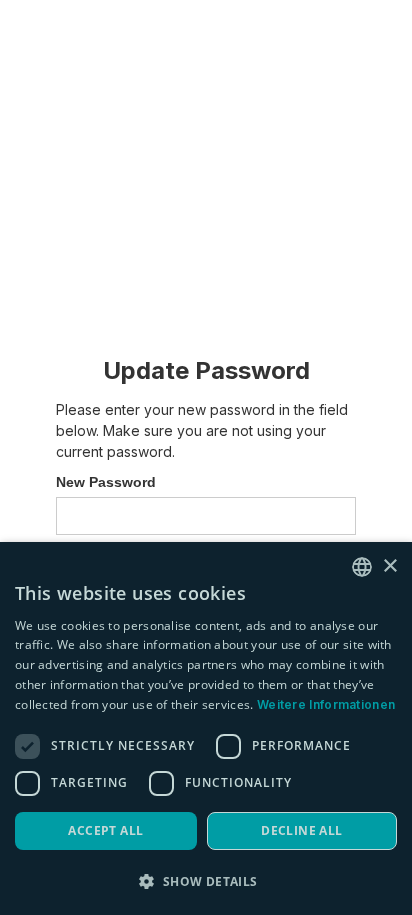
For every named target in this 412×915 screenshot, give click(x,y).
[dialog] (206, 728)
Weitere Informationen (326, 704)
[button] (206, 881)
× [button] (389, 566)
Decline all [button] (301, 830)
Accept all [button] (105, 830)
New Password (106, 482)
